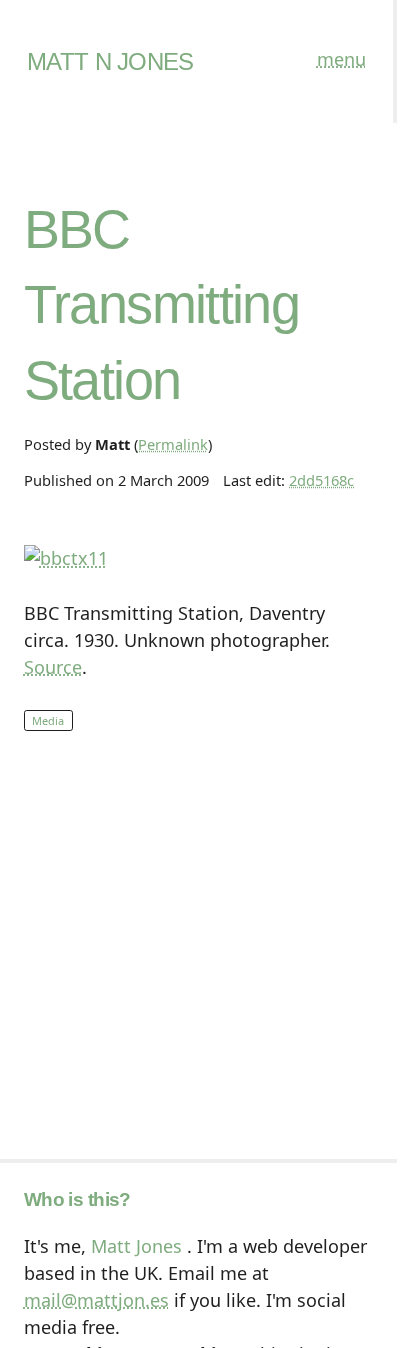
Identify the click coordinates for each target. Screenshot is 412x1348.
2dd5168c (321, 480)
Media (48, 720)
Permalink (173, 444)
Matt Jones (136, 1246)
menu (341, 59)
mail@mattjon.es (96, 1300)
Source (53, 667)
